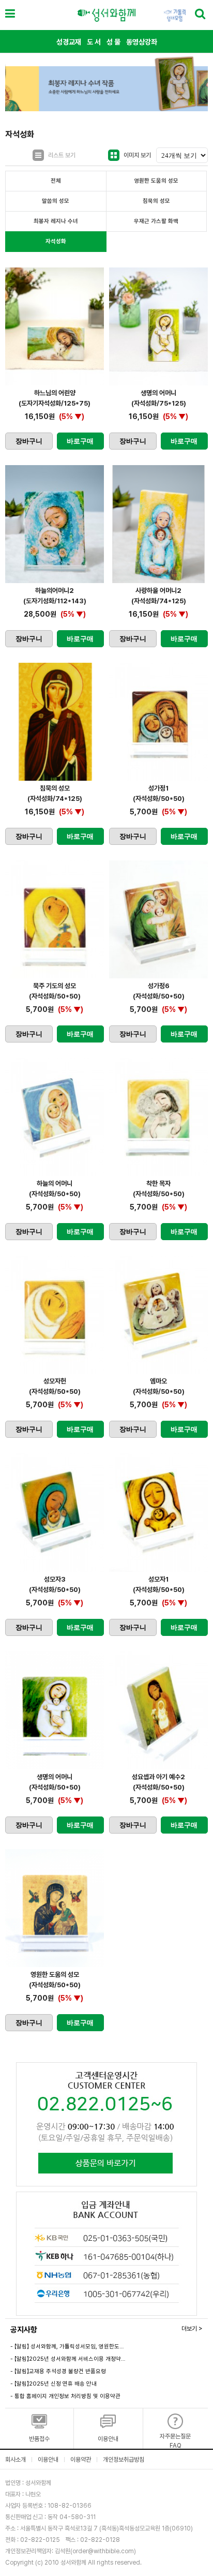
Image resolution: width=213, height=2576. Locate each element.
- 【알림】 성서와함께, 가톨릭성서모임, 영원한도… (67, 2347)
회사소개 (16, 2460)
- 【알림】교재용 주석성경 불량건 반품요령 (58, 2371)
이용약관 (81, 2460)
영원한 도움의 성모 (156, 181)
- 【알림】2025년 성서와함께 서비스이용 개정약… (68, 2359)
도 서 (94, 42)
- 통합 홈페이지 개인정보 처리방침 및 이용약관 (65, 2396)
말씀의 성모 (56, 201)
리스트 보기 (62, 155)
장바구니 (29, 441)
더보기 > (192, 2329)
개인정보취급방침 (124, 2460)
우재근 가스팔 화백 (156, 221)
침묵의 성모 (156, 201)
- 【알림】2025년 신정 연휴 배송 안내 (54, 2384)
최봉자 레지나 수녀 (56, 221)
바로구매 (80, 441)
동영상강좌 (142, 42)
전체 (56, 181)
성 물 (113, 42)
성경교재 (69, 42)
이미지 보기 (137, 155)
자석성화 (56, 241)
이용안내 (48, 2460)
